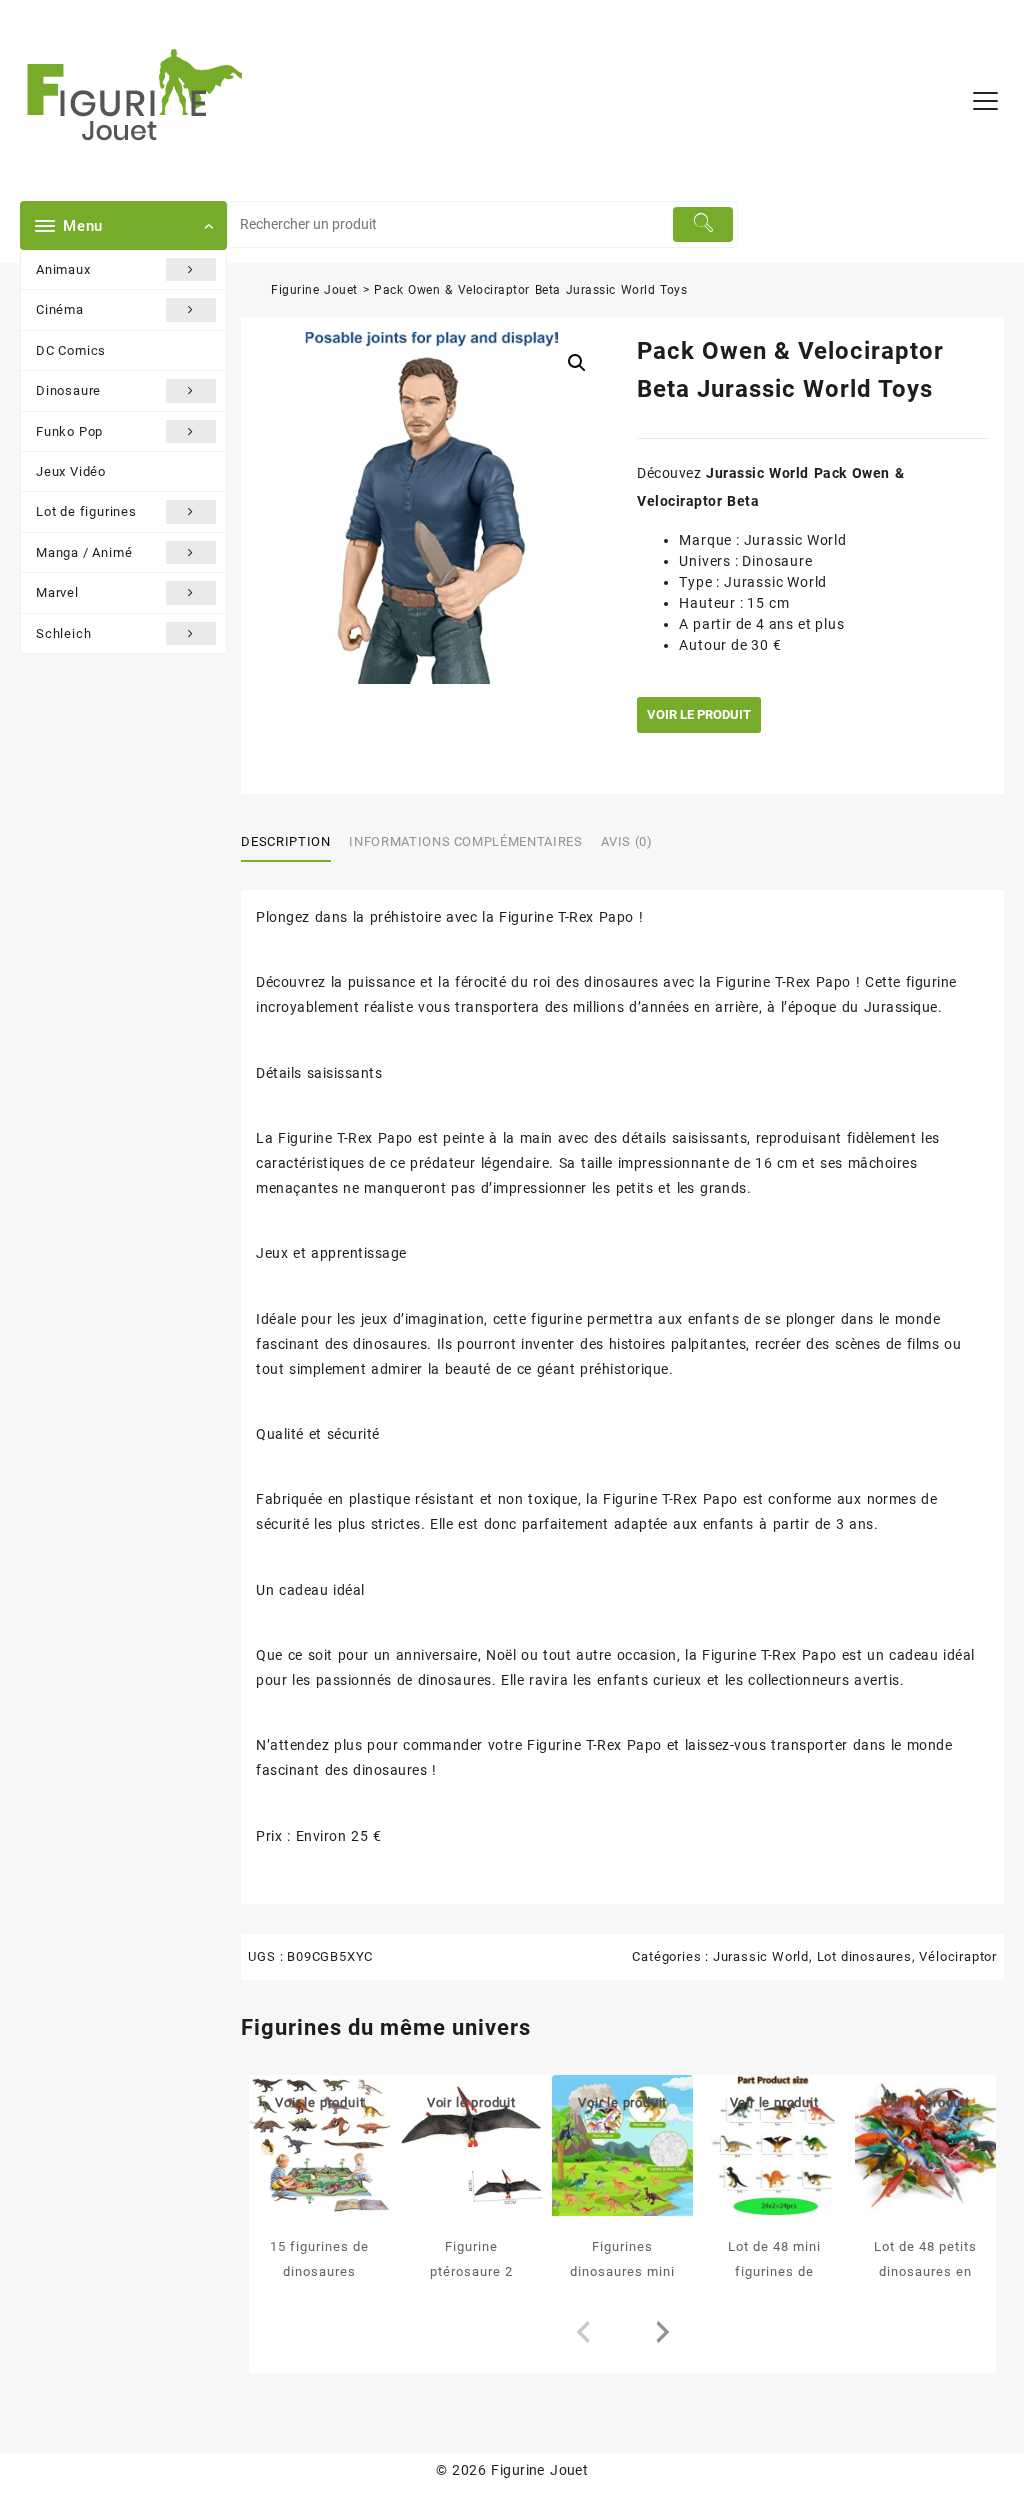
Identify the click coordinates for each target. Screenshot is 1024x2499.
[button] (577, 363)
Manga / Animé (84, 552)
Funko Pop (69, 431)
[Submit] (703, 224)
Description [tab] (285, 841)
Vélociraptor (958, 1956)
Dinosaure (68, 390)
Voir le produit (699, 714)
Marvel (57, 592)
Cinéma (60, 309)
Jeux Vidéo (71, 471)
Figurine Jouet (314, 290)
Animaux (63, 269)
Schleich (63, 633)
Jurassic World (761, 1956)
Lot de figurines (86, 511)
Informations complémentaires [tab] (465, 841)
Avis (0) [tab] (626, 841)
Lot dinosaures (864, 1956)
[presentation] (583, 2333)
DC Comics (71, 350)
